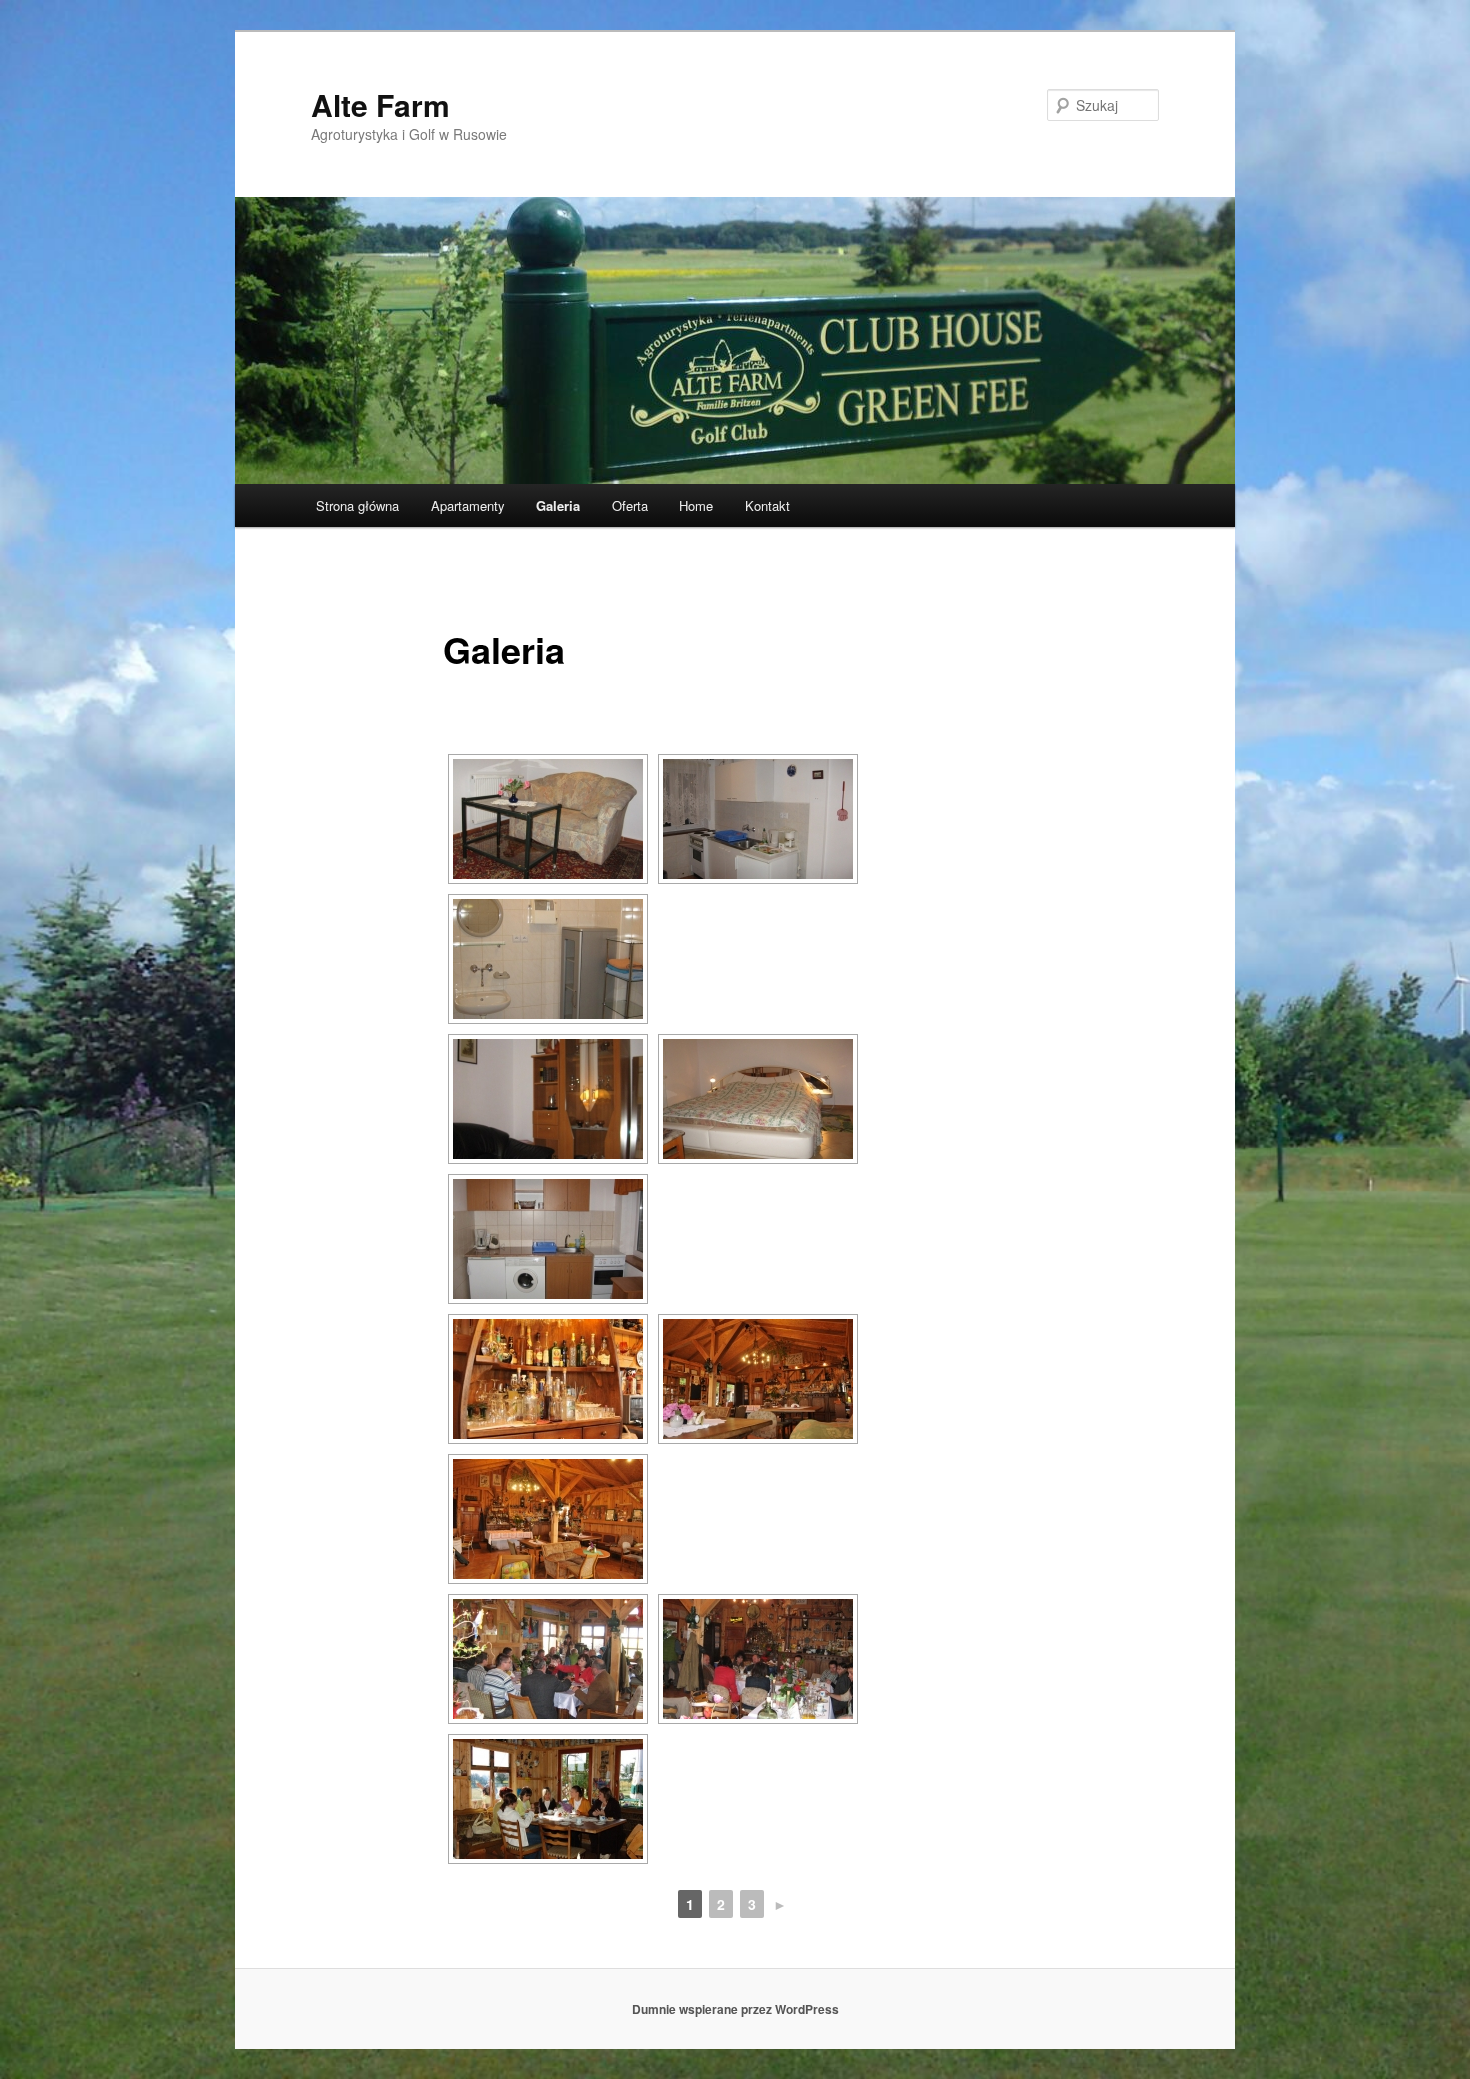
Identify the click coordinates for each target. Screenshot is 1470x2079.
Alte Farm (380, 104)
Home (696, 505)
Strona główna (357, 505)
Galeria (558, 505)
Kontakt (767, 505)
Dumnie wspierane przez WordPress (735, 2009)
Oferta (630, 505)
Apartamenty (468, 505)
